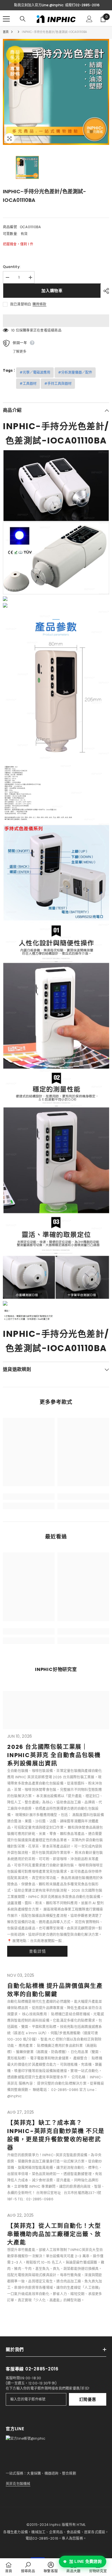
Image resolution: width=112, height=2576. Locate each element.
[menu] (6, 19)
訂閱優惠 (88, 2399)
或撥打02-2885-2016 (82, 5)
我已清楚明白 (21, 304)
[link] (29, 1497)
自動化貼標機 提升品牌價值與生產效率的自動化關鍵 (55, 1990)
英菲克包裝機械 (18, 2484)
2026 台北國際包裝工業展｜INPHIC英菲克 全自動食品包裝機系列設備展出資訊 (54, 1755)
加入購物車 (52, 291)
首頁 (6, 32)
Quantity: (12, 267)
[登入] (89, 19)
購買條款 (39, 304)
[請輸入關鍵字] (23, 19)
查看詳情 (37, 1951)
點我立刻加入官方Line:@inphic (39, 5)
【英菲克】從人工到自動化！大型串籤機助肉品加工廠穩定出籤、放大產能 (54, 2234)
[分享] (105, 291)
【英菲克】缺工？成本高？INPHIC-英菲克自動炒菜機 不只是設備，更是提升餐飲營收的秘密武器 (56, 2135)
